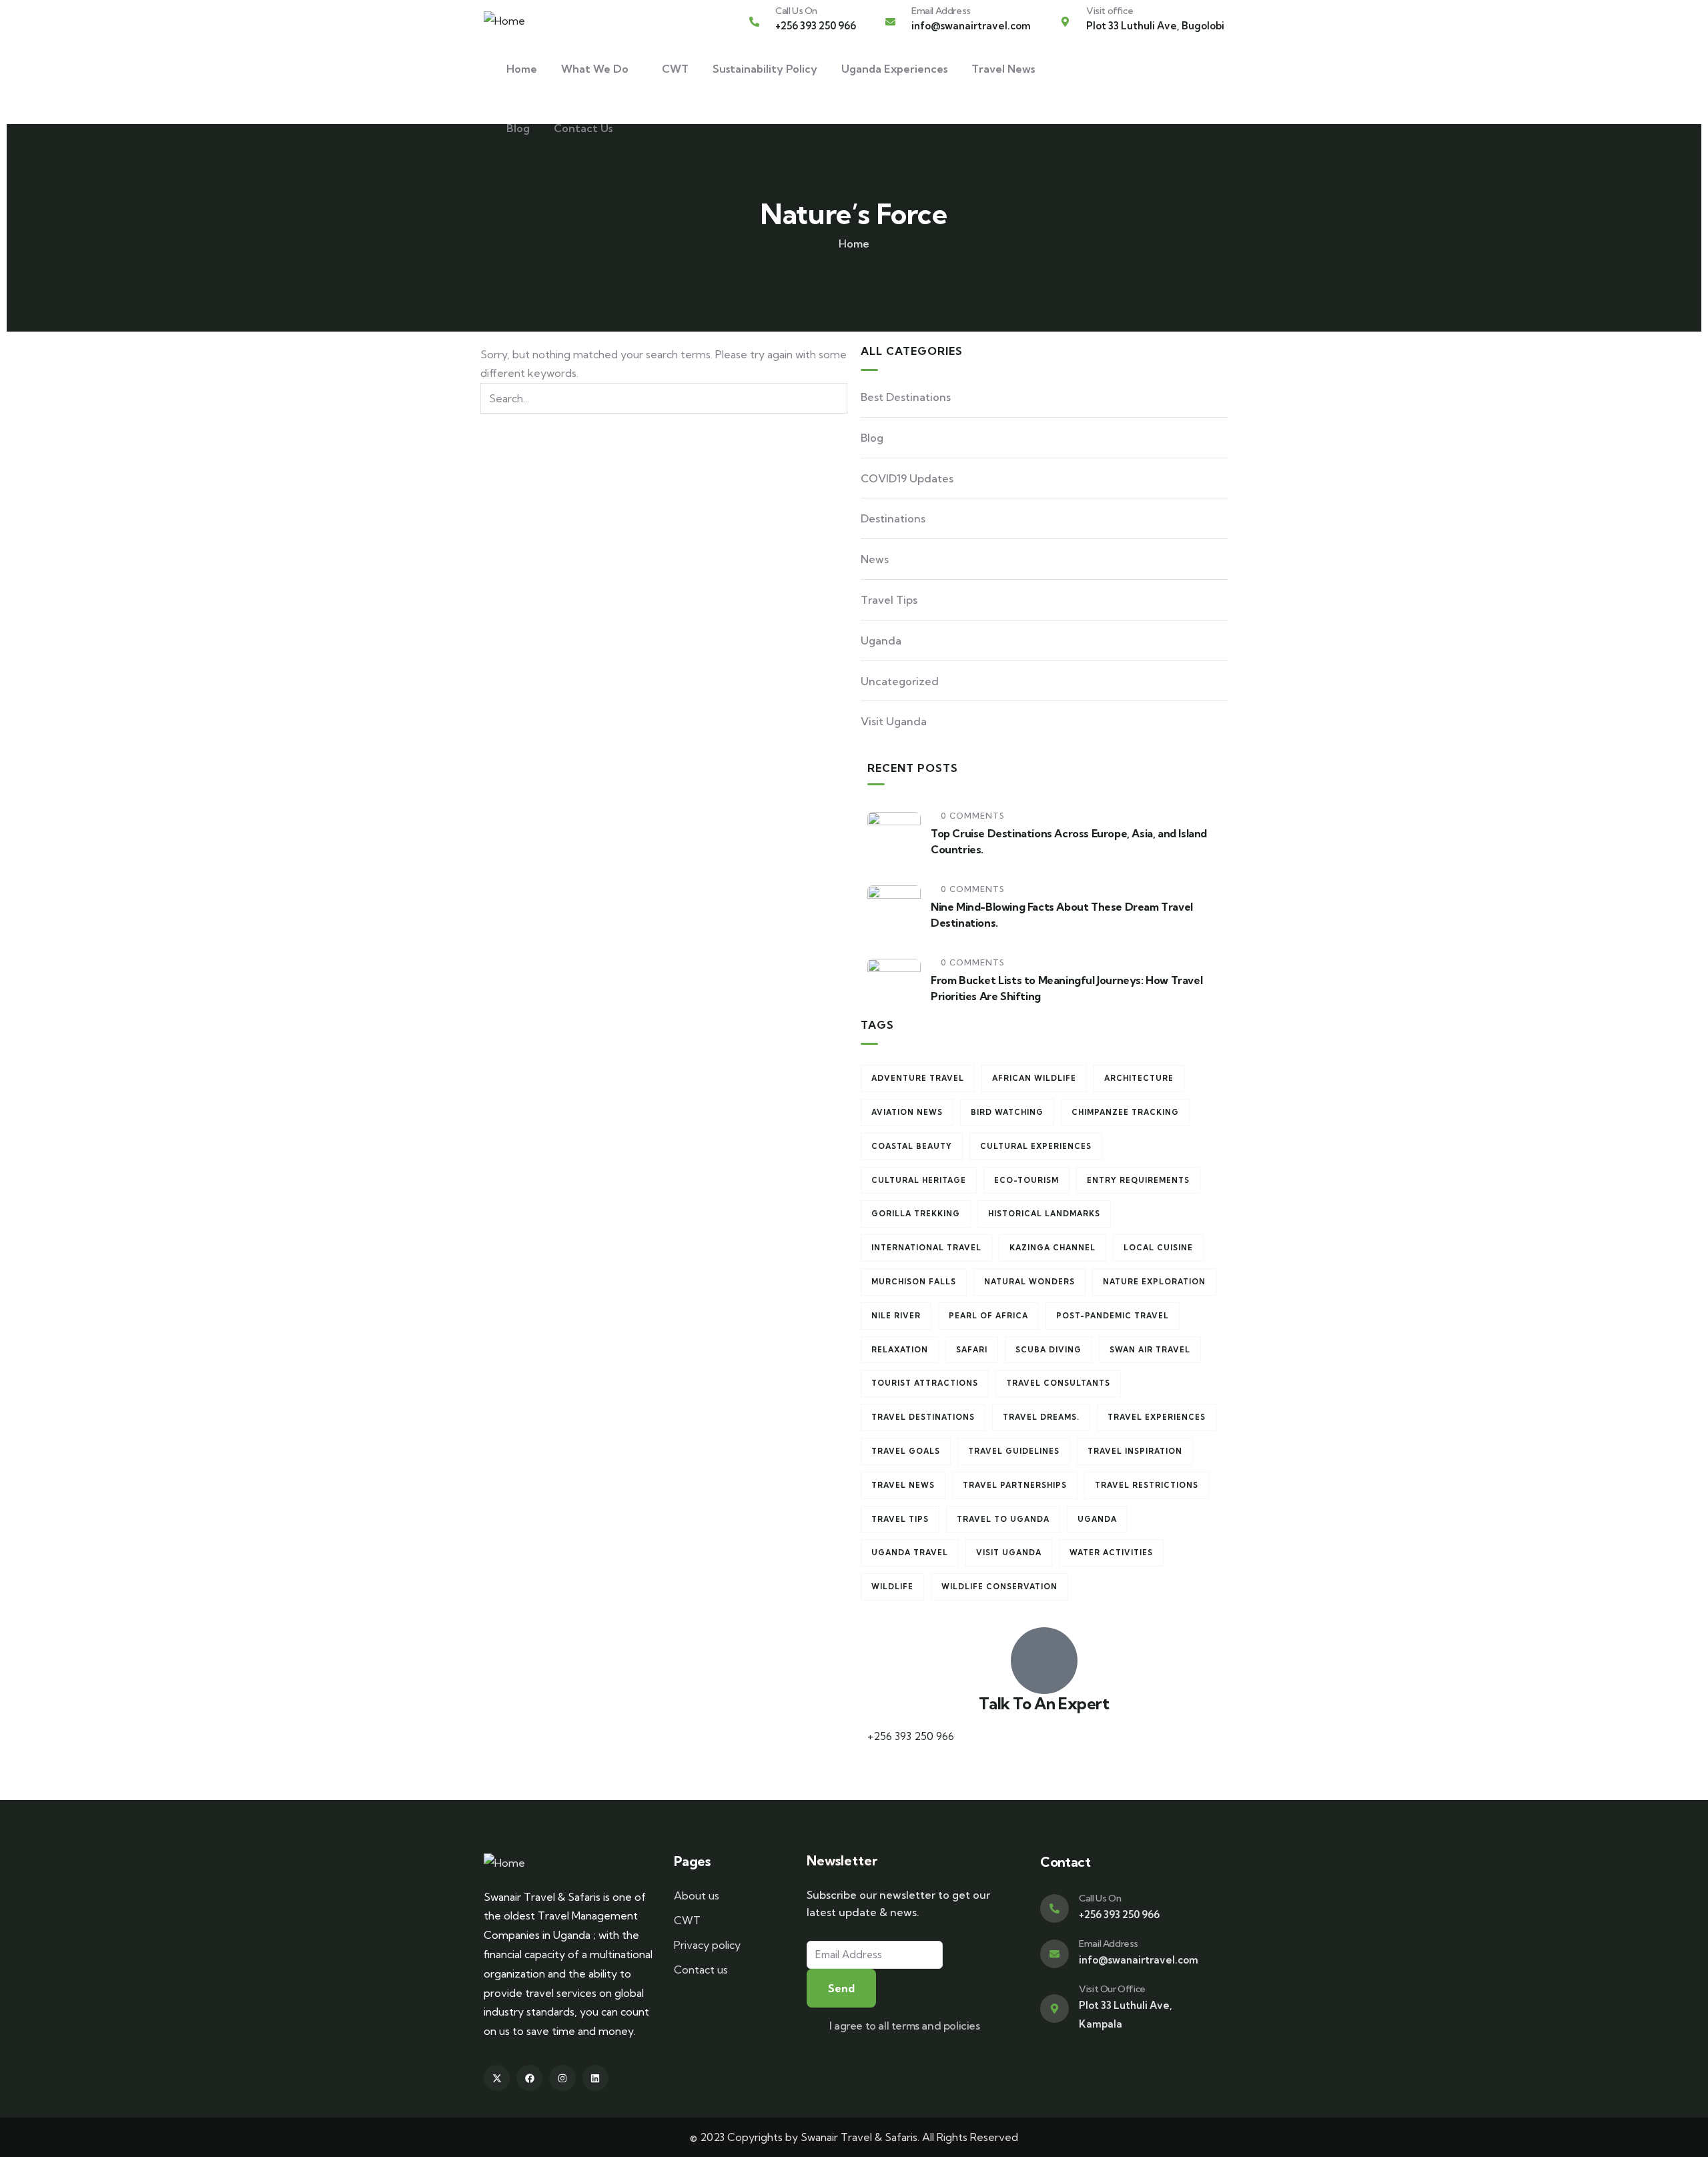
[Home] (504, 21)
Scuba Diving (1048, 1350)
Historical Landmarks (1044, 1214)
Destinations (893, 518)
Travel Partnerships (1015, 1485)
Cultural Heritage (919, 1180)
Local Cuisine (1158, 1248)
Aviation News (907, 1112)
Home (854, 244)
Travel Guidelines (1014, 1451)
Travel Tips (889, 600)
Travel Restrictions (1147, 1485)
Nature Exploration (1154, 1282)
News (875, 559)
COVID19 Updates (907, 478)
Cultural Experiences (1036, 1146)
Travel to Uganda (1003, 1519)
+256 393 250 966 (911, 1736)
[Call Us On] (754, 22)
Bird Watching (1007, 1112)
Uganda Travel (910, 1553)
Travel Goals (906, 1451)
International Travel (926, 1248)
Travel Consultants (1058, 1383)
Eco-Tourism (1026, 1180)
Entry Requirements (1138, 1180)
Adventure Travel (918, 1078)
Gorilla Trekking (916, 1214)
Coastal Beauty (912, 1146)
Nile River (896, 1316)
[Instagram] (562, 2078)
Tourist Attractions (925, 1383)
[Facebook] (529, 2078)
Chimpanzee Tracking (1125, 1112)
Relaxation (900, 1350)
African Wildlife (1034, 1078)
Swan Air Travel (1150, 1350)
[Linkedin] (595, 2078)
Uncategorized (900, 681)
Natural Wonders (1029, 1282)
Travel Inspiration (1135, 1451)
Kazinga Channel (1052, 1248)
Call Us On (796, 11)
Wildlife (892, 1587)
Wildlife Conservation (999, 1587)
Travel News (903, 1485)
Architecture (1139, 1078)
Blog (872, 438)
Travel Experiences (1157, 1417)
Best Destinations (906, 397)
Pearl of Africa (988, 1316)
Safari (972, 1350)
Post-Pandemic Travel (1113, 1316)
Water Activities (1111, 1553)
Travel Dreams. (1041, 1417)
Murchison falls (914, 1282)
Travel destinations (923, 1417)
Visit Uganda (894, 721)
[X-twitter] (497, 2078)
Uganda (881, 640)
